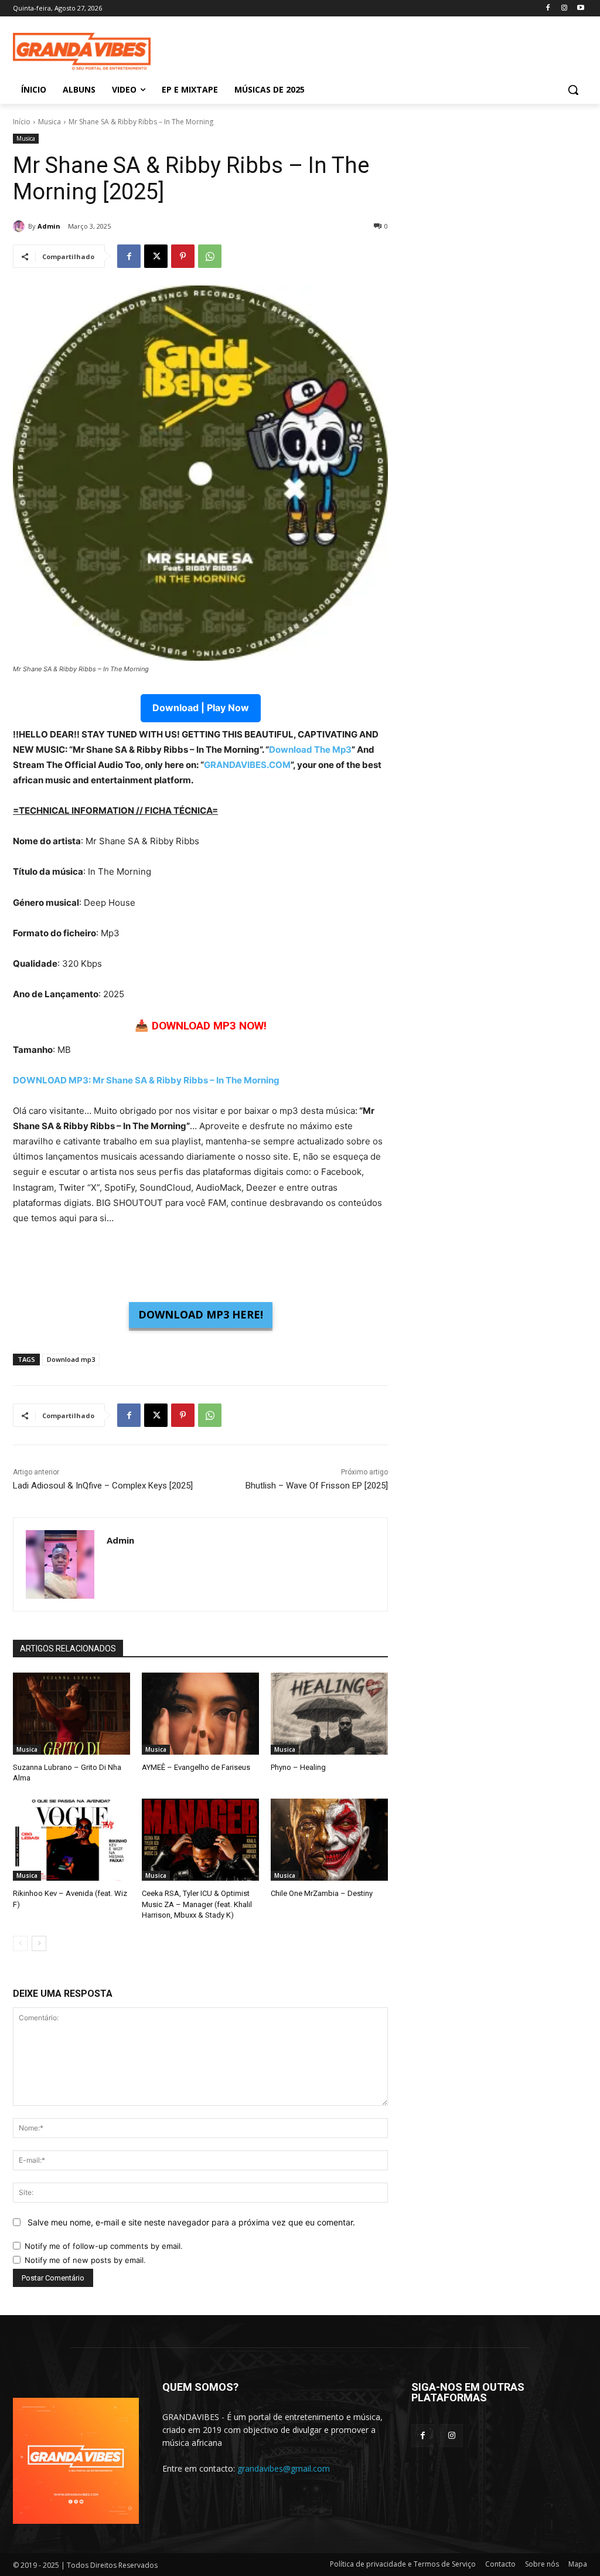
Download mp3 (71, 1359)
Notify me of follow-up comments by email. (104, 2246)
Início (22, 122)
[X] (156, 256)
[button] (573, 90)
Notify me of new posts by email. (85, 2260)
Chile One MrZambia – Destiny (322, 1893)
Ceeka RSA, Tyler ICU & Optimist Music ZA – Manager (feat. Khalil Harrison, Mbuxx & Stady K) (197, 1904)
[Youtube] (580, 9)
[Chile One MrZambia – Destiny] (329, 1840)
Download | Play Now (201, 708)
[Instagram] (564, 9)
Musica (50, 122)
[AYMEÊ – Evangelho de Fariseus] (200, 1714)
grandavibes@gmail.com (284, 2468)
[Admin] (21, 226)
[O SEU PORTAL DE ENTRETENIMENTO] (82, 52)
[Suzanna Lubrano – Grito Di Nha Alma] (71, 1714)
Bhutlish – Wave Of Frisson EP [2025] (317, 1486)
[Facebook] (548, 9)
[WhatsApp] (210, 256)
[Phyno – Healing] (329, 1714)
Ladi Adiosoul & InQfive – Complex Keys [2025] (103, 1486)
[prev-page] (20, 1943)
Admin (49, 226)
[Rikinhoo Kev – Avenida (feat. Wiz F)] (71, 1840)
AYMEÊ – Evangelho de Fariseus (196, 1767)
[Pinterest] (183, 256)
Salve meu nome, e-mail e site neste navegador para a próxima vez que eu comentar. (191, 2222)
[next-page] (39, 1943)
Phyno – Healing (298, 1767)
